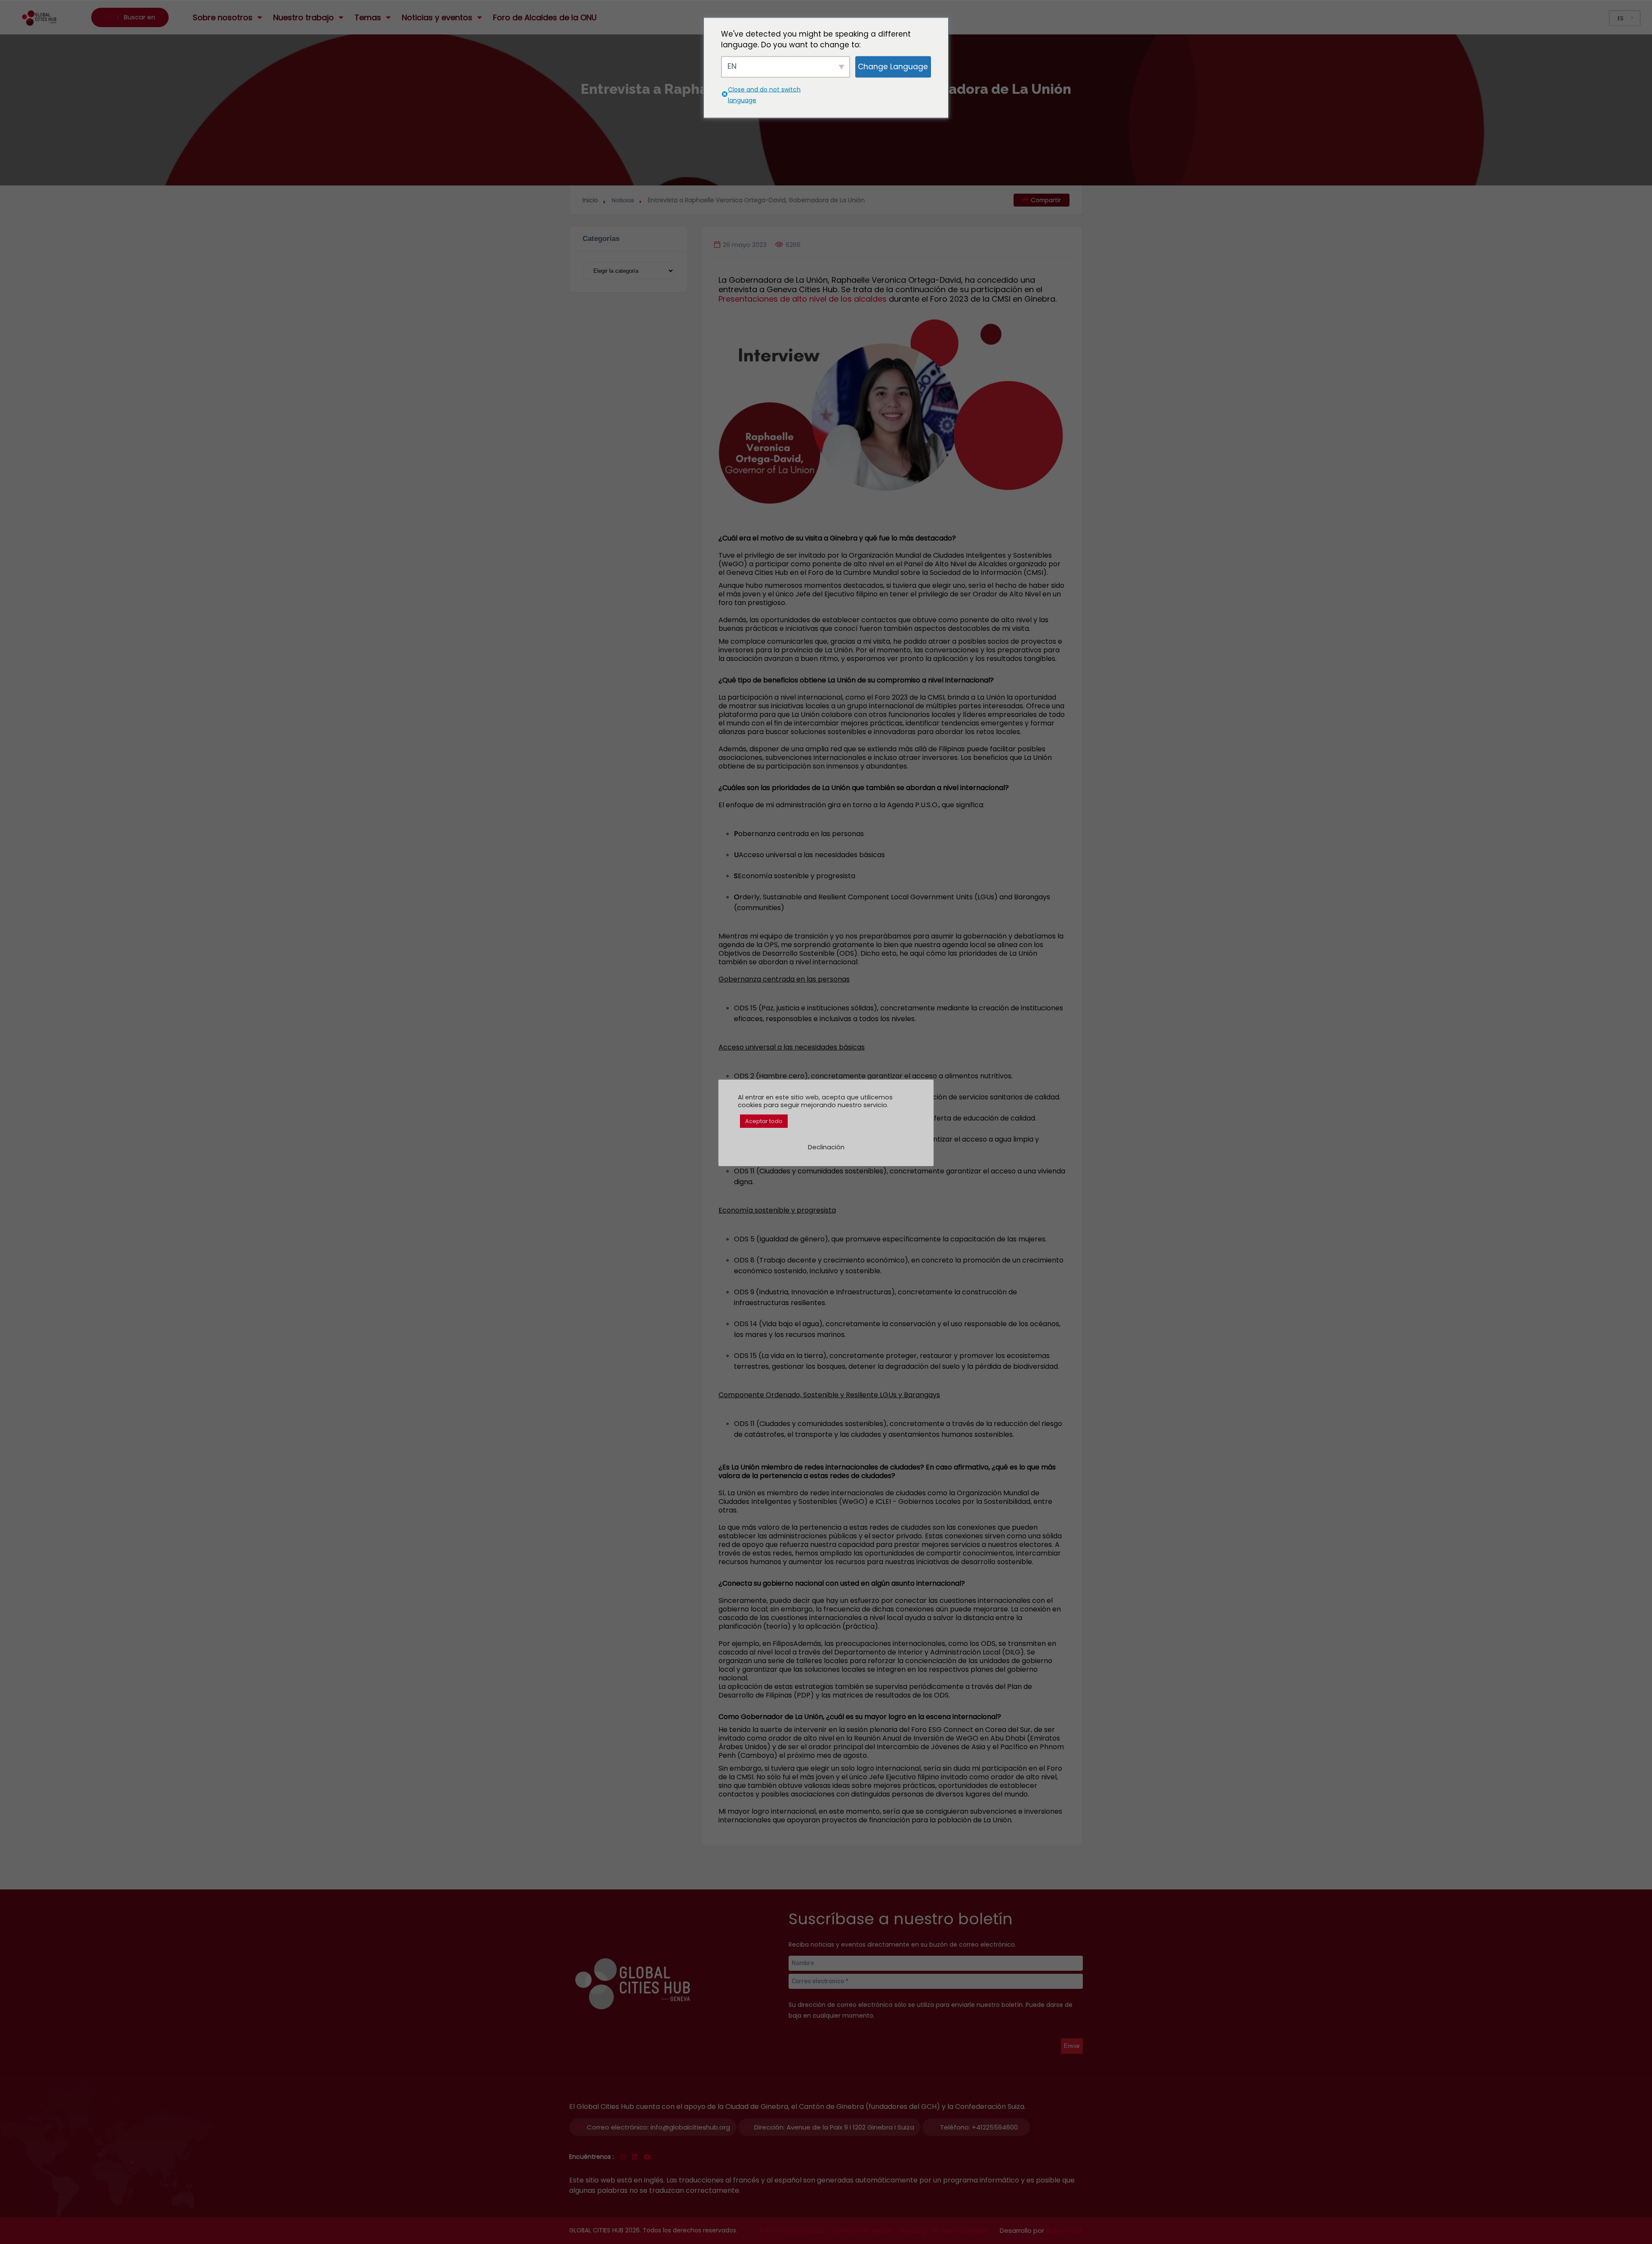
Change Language (893, 67)
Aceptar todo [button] (764, 1121)
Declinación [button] (826, 1147)
